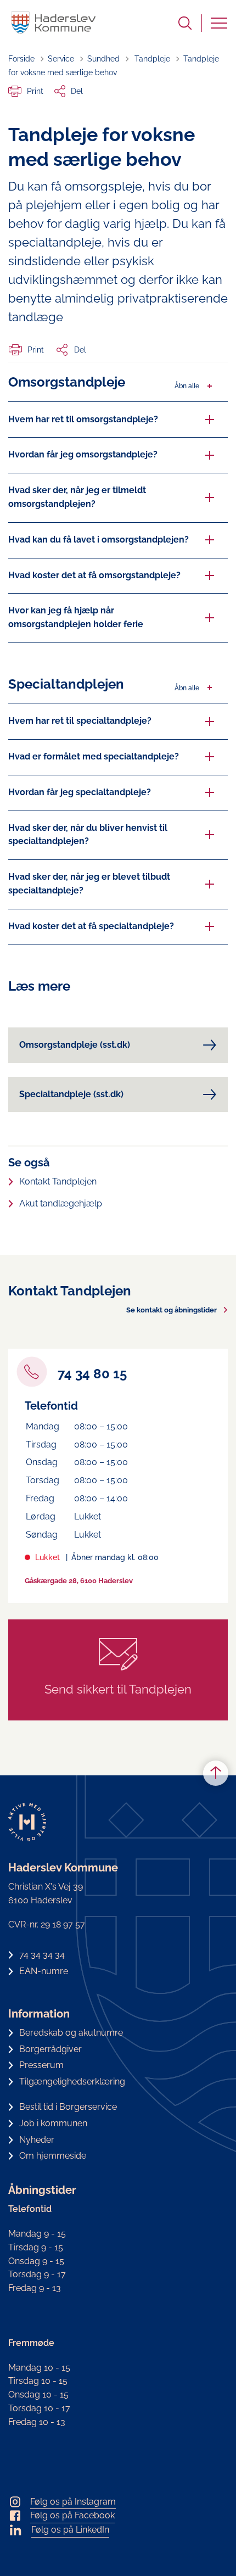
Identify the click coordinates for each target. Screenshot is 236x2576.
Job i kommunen (53, 2123)
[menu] (219, 23)
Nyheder (37, 2140)
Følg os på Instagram (73, 2502)
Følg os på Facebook (72, 2515)
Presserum (41, 2065)
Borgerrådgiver (50, 2049)
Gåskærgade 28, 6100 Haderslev (79, 1581)
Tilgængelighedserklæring (72, 2082)
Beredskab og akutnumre (71, 2033)
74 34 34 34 (42, 1955)
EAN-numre (44, 1971)
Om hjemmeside (53, 2156)
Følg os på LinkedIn (70, 2530)
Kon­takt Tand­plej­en (58, 1181)
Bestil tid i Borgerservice (68, 2107)
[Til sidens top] (216, 1774)
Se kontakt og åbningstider (172, 1310)
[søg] (185, 23)
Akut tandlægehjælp (61, 1203)
